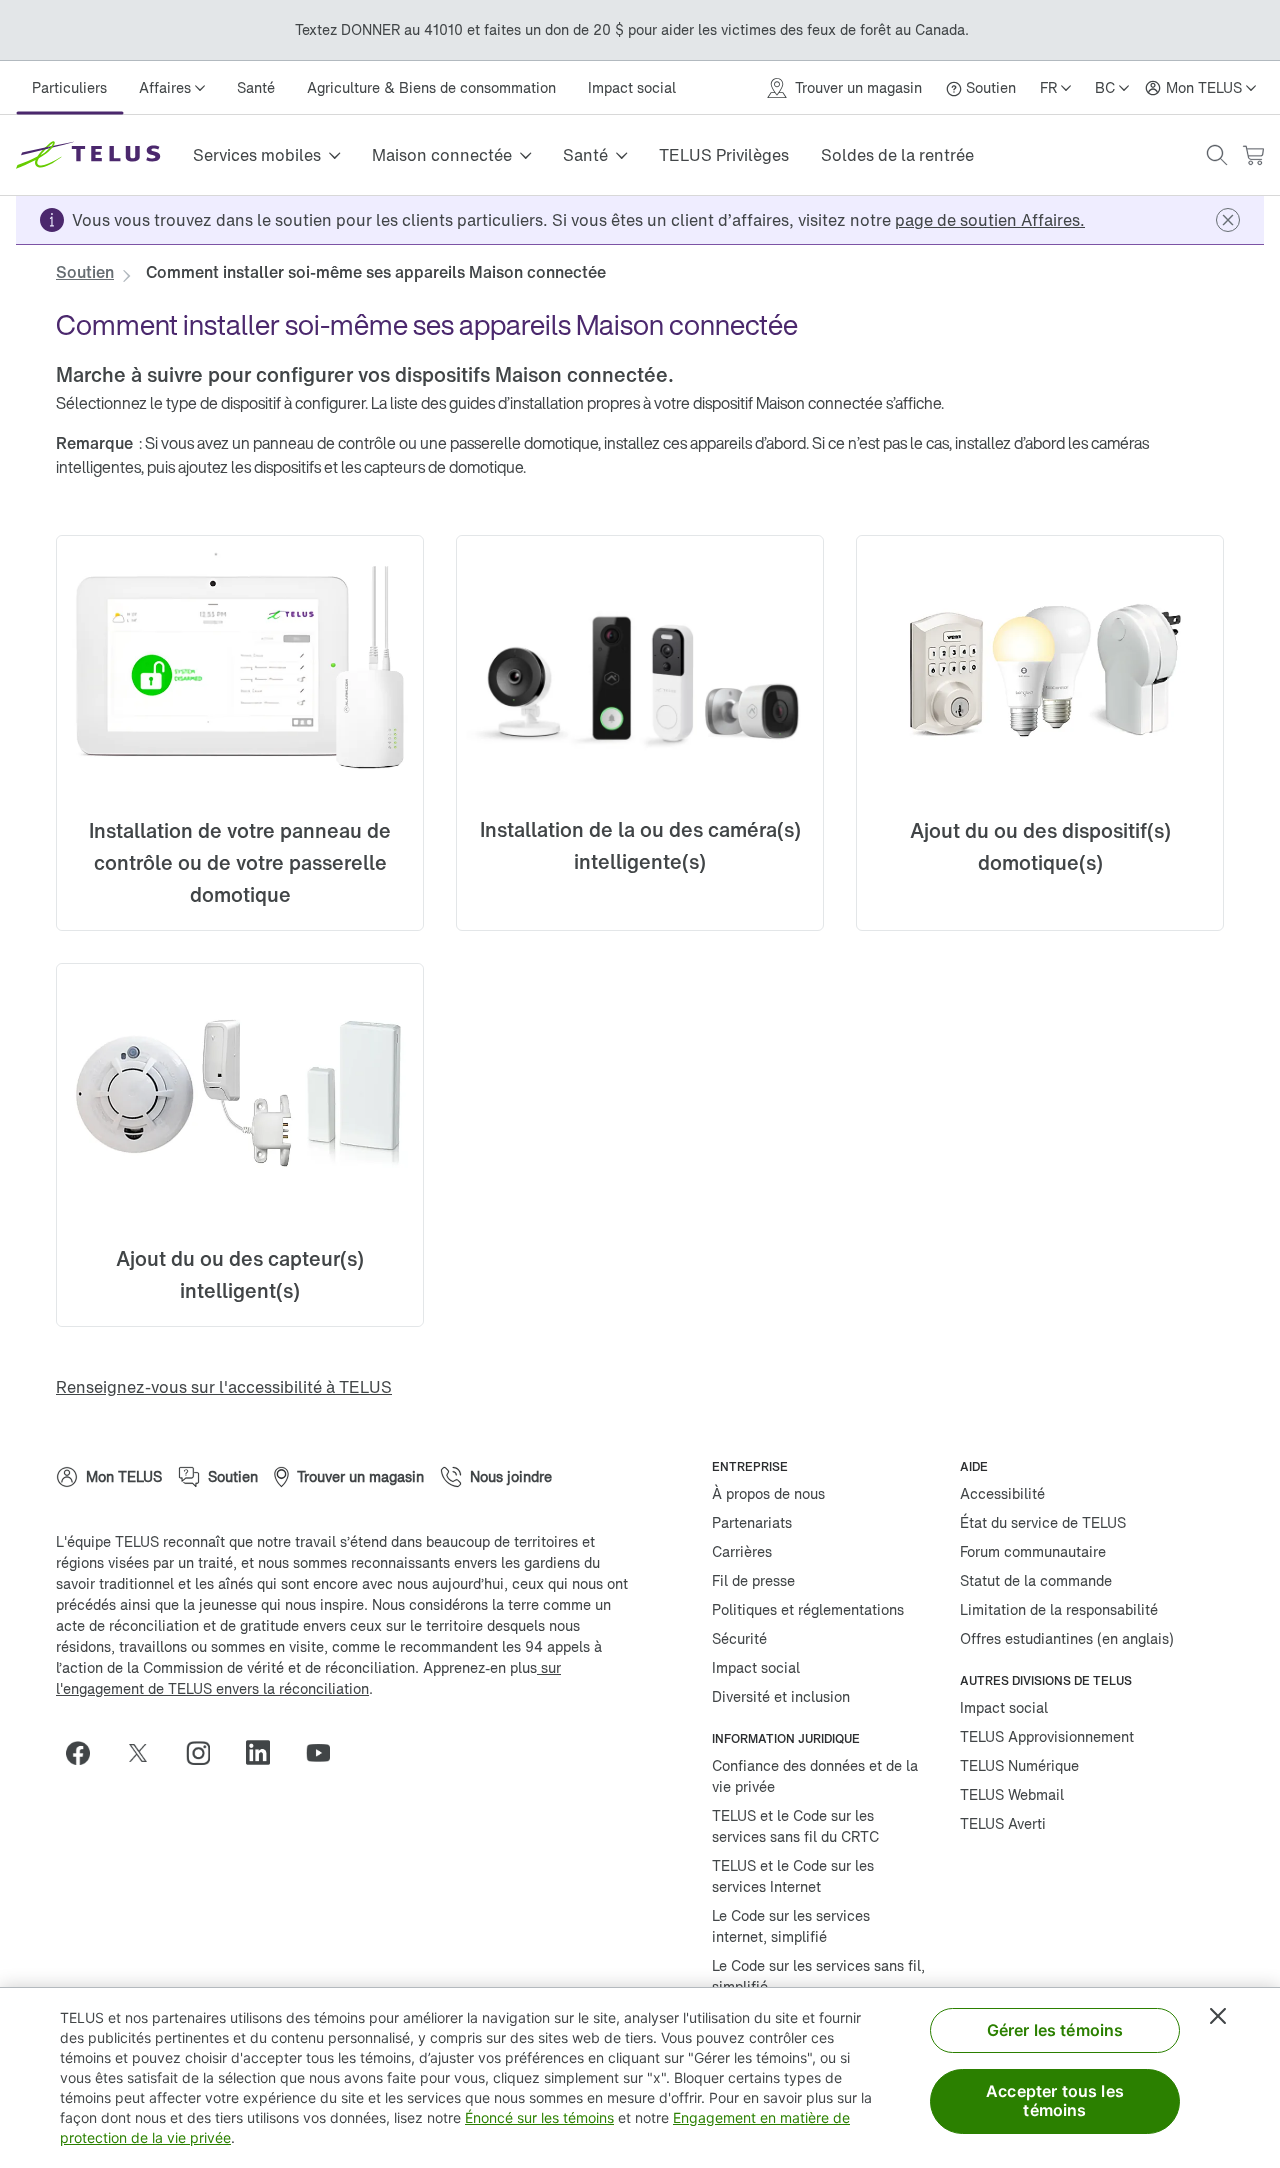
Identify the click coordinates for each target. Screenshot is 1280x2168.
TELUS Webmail (1012, 1794)
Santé (256, 87)
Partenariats (752, 1522)
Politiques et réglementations (808, 1609)
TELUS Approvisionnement (1047, 1736)
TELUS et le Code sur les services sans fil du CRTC (795, 1826)
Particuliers (69, 87)
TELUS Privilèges (724, 155)
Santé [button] (585, 155)
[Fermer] (1218, 2016)
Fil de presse (753, 1580)
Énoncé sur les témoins (539, 2117)
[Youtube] (326, 1753)
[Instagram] (206, 1753)
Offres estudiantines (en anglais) (1067, 1638)
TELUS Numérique (1019, 1765)
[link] (990, 220)
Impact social (632, 87)
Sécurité (739, 1638)
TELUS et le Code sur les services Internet (793, 1876)
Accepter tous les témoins (1055, 2100)
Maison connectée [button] (442, 155)
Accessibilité (1002, 1493)
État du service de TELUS (1043, 1522)
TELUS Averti (1003, 1823)
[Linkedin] (266, 1753)
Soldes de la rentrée (897, 155)
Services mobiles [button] (257, 155)
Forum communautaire (1033, 1551)
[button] (1217, 155)
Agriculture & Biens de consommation (431, 87)
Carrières (742, 1551)
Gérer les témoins (1055, 2030)
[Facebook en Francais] (86, 1753)
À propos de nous (768, 1493)
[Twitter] (146, 1753)
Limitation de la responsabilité (1059, 1609)
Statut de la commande (1036, 1580)
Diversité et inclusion (781, 1696)
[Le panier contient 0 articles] (1253, 155)
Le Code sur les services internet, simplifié (791, 1926)
